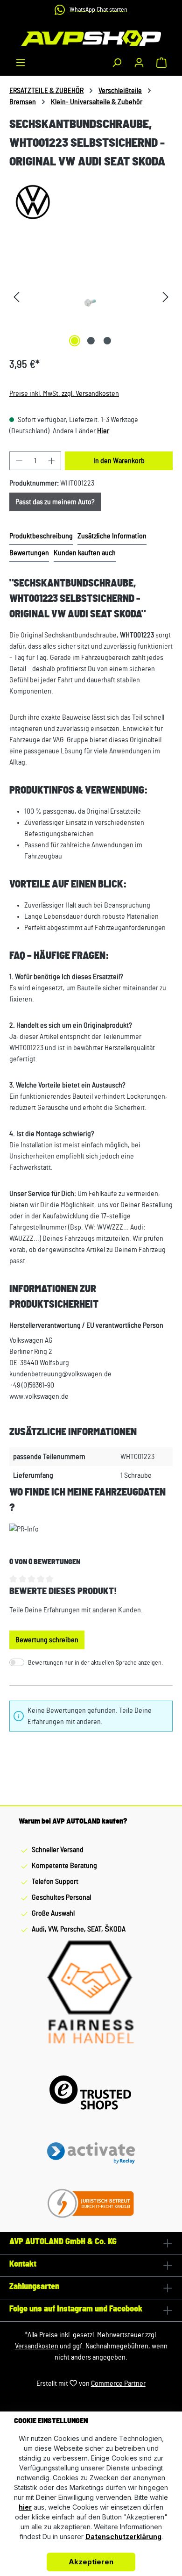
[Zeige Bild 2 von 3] (91, 341)
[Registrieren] (139, 63)
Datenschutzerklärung (123, 2537)
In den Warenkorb (119, 461)
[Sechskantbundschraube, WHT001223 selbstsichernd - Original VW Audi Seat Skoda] (91, 297)
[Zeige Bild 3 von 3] (107, 341)
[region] (91, 297)
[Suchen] (117, 63)
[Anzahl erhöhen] (52, 461)
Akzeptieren (91, 2562)
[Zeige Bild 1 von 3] (75, 341)
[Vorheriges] (16, 297)
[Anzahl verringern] (19, 461)
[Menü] (21, 63)
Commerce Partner (118, 2383)
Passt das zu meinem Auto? (55, 502)
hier (25, 2507)
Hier (103, 431)
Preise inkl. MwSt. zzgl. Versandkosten (64, 394)
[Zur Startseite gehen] (91, 38)
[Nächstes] (166, 297)
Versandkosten (37, 2346)
